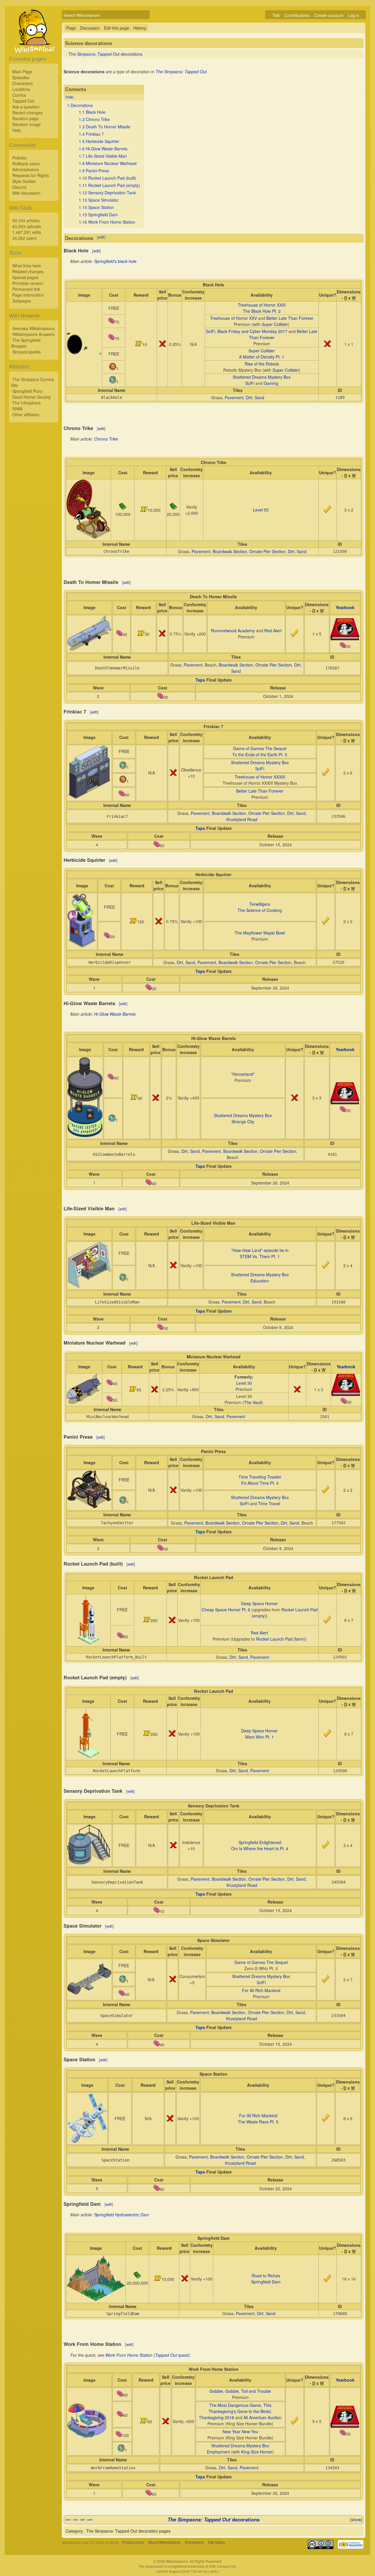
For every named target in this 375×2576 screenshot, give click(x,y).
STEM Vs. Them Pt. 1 (260, 1256)
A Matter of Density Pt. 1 (262, 357)
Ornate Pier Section (267, 551)
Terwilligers (260, 904)
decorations (214, 2519)
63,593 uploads (27, 226)
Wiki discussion (26, 193)
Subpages (22, 301)
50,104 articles (26, 220)
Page (71, 28)
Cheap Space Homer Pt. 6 (226, 1610)
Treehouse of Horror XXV (233, 318)
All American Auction (262, 2417)
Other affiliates (26, 414)
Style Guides (24, 181)
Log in (353, 15)
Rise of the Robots (262, 364)
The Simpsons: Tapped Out (181, 72)
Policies (19, 158)
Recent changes (27, 113)
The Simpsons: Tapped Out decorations (105, 54)
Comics (19, 95)
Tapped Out (23, 101)
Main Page (22, 72)
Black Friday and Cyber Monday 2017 (252, 331)
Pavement (234, 397)
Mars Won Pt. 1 (260, 1737)
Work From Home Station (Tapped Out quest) (148, 2355)
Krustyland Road (242, 819)
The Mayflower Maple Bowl (260, 933)
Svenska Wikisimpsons (33, 328)
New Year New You (240, 2431)
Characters (23, 83)
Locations (21, 89)
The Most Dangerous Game (235, 2405)
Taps (200, 680)
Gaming (271, 383)
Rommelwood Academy (233, 631)
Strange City (243, 1122)
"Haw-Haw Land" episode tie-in (260, 1250)
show (356, 2519)
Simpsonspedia (27, 352)
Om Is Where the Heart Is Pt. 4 (260, 1848)
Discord (19, 187)
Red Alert (273, 631)
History (140, 28)
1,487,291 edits (27, 232)
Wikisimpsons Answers (33, 334)
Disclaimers (194, 2542)
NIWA (17, 409)
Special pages (25, 277)
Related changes (28, 271)
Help (17, 130)
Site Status (217, 2542)
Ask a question (26, 107)
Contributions (297, 15)
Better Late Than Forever (290, 318)
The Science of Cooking (260, 910)
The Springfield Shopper (26, 343)
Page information (28, 295)
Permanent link (26, 289)
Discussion (90, 28)
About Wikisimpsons (164, 2542)
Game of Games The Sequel (260, 748)
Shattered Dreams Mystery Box (262, 377)
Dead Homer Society (31, 397)
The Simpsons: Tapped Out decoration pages (128, 2531)
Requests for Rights (31, 175)
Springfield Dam (266, 2282)
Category (74, 2531)
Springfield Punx (27, 391)
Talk (276, 15)
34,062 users (24, 238)
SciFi (210, 331)
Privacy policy (133, 2542)
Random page (25, 118)
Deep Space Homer (259, 1603)
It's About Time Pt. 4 (260, 1483)
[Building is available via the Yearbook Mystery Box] (345, 639)
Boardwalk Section (230, 551)
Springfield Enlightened (260, 1842)
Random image (27, 124)
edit (101, 237)
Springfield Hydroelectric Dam (122, 2215)
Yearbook (345, 607)
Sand (259, 397)
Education (260, 1281)
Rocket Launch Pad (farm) (281, 1639)
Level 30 (244, 1383)
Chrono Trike (106, 439)
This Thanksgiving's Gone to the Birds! (240, 2408)
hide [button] (69, 97)
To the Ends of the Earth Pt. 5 (260, 755)
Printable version (28, 283)
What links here (27, 266)
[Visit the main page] (34, 45)
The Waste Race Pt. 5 (258, 2122)
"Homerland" (243, 1074)
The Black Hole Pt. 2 (262, 311)
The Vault (253, 1402)
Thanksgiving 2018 (217, 2417)
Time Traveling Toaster (260, 1477)
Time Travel (269, 1503)
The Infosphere (27, 403)
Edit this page (117, 28)
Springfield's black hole (115, 261)
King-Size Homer (257, 2452)
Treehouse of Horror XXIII (262, 305)
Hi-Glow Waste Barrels (115, 1014)
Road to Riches (266, 2276)
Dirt (249, 397)
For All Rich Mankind (261, 1990)
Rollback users (26, 164)
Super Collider (275, 324)
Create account (329, 15)
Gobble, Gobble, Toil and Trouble (240, 2391)
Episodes (21, 77)
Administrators (26, 169)
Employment (218, 2452)
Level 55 (261, 510)
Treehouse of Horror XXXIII (260, 777)
